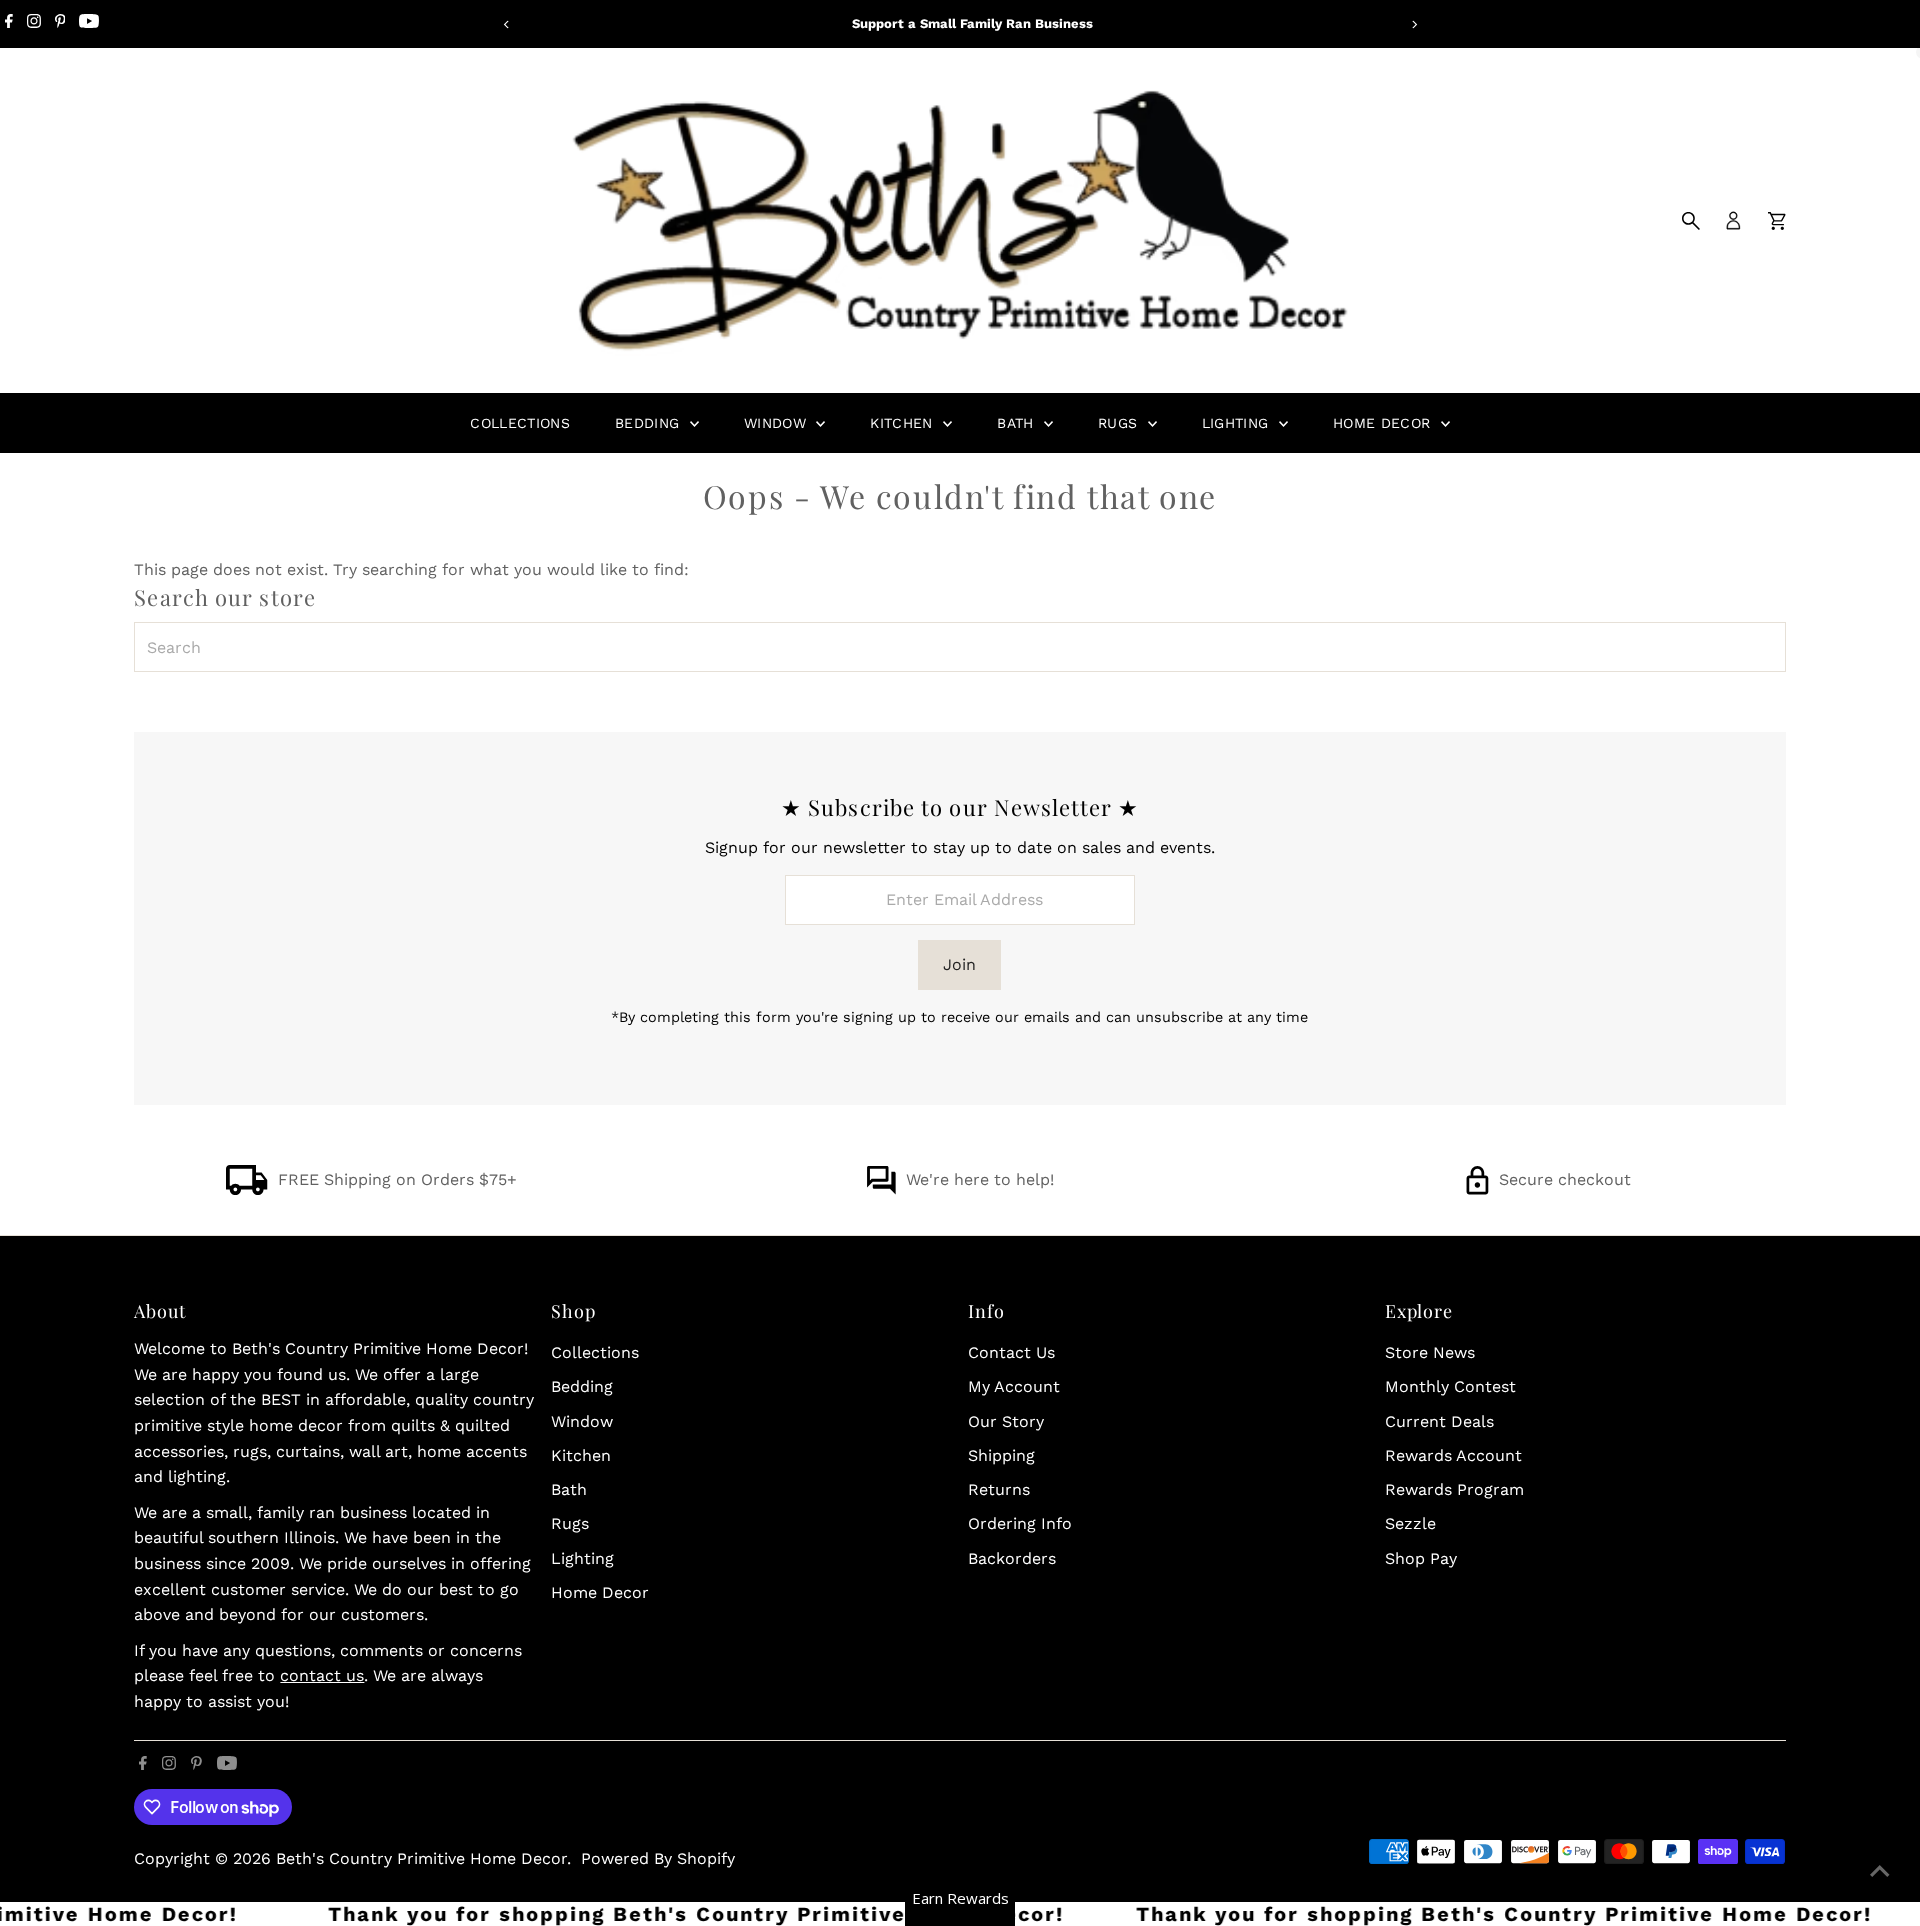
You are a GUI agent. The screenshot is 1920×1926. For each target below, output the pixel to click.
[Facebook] (9, 24)
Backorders (1012, 1558)
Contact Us (1011, 1352)
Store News (1430, 1352)
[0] (1777, 221)
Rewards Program (1454, 1489)
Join (959, 964)
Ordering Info (1020, 1523)
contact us (322, 1675)
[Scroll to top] (1880, 1871)
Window (777, 423)
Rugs (1120, 423)
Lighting (1238, 423)
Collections (520, 423)
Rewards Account (1453, 1455)
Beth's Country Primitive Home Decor (421, 1858)
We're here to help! (980, 1179)
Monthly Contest (1450, 1386)
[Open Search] (1691, 221)
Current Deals (1439, 1421)
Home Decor (1384, 423)
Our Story (1006, 1421)
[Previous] (506, 24)
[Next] (1413, 24)
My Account (1014, 1386)
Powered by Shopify (658, 1858)
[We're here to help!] (881, 1189)
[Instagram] (34, 24)
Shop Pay (1421, 1558)
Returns (999, 1489)
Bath (1018, 423)
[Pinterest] (60, 24)
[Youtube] (89, 24)
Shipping (1001, 1455)
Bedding (650, 423)
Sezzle (1410, 1523)
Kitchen (904, 423)
